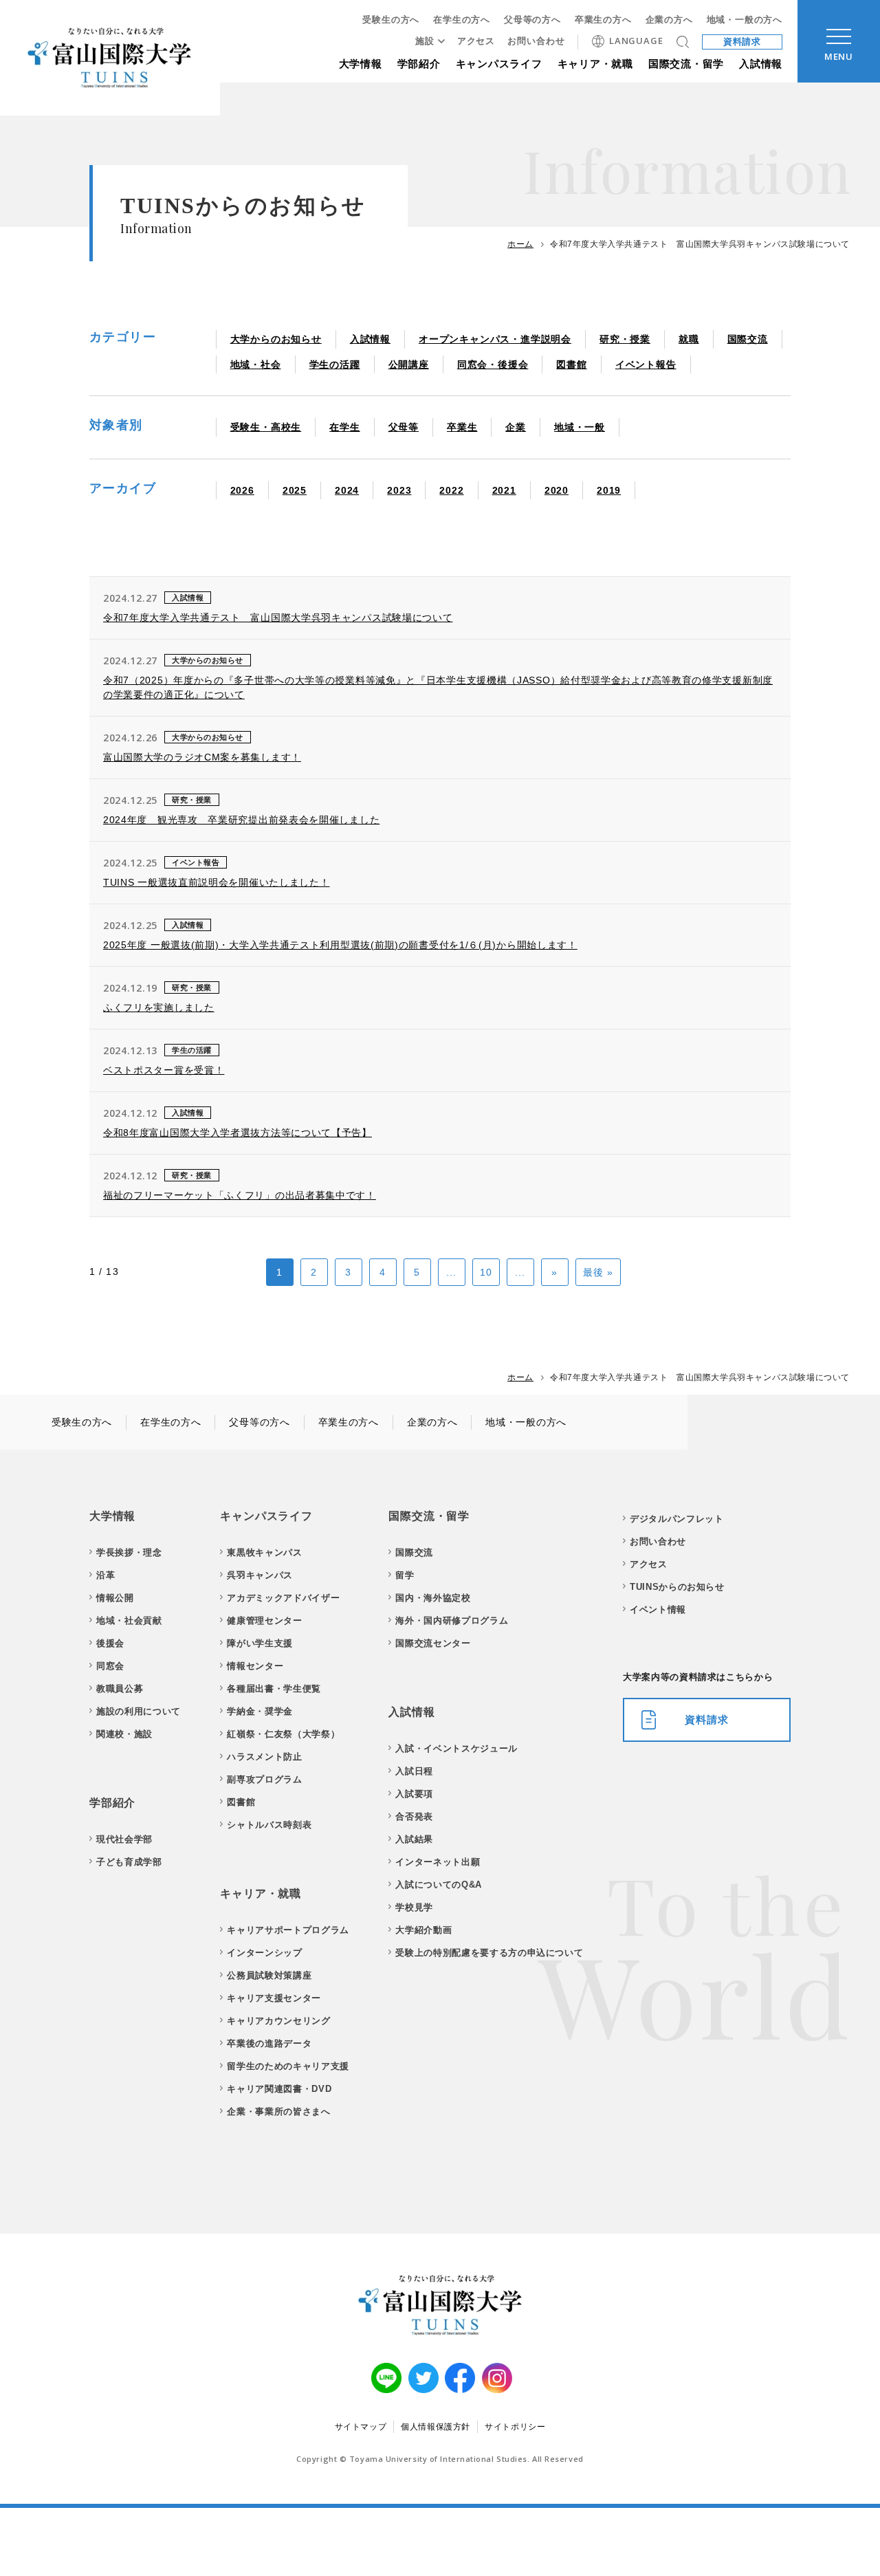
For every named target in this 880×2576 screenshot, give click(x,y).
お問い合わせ (536, 41)
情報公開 (115, 1598)
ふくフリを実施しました (159, 1007)
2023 (399, 490)
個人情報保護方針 (436, 2427)
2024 (347, 490)
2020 (557, 490)
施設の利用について (139, 1711)
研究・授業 (625, 339)
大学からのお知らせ (276, 339)
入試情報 (761, 64)
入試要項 (414, 1794)
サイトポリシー (515, 2427)
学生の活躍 (335, 364)
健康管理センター (264, 1620)
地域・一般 (580, 427)
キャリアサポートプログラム (288, 1930)
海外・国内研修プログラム (452, 1620)
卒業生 (462, 427)
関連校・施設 (124, 1734)
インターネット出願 (438, 1862)
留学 (405, 1575)
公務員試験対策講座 (269, 1975)
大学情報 (361, 64)
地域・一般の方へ (745, 20)
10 (486, 1272)
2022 (451, 490)
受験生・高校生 (266, 427)
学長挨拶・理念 (129, 1552)
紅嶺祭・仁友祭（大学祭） (283, 1734)
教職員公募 (120, 1689)
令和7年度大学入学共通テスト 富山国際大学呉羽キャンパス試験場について (278, 618)
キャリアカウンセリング (278, 2021)
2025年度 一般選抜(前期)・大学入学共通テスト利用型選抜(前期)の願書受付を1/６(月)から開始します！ (340, 945)
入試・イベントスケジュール (456, 1748)
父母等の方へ (532, 20)
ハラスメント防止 (264, 1757)
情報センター (255, 1666)
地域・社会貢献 (129, 1620)
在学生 (344, 427)
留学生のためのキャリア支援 (288, 2066)
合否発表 (414, 1816)
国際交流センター (433, 1643)
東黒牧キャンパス (264, 1552)
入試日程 (414, 1771)
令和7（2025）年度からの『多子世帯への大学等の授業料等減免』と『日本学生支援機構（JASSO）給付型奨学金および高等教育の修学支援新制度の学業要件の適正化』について (438, 687)
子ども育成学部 (129, 1862)
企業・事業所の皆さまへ (278, 2111)
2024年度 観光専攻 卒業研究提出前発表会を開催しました (241, 820)
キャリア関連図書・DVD (279, 2089)
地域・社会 (256, 364)
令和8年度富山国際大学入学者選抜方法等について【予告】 (238, 1133)
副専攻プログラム (264, 1779)
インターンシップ (264, 1953)
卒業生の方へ (603, 20)
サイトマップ (361, 2427)
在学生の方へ (462, 20)
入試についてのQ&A (439, 1885)
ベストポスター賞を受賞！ (164, 1070)
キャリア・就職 (595, 64)
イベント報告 (646, 364)
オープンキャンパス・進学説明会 (495, 339)
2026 (242, 490)
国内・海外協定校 (433, 1598)
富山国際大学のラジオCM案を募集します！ (202, 757)
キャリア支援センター (274, 1998)
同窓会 (110, 1666)
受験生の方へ (391, 20)
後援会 (110, 1643)
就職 (689, 339)
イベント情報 (658, 1609)
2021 (504, 490)
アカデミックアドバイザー (283, 1598)
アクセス (476, 41)
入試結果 (414, 1839)
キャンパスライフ (499, 64)
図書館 (571, 364)
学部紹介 (419, 64)
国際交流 (748, 339)
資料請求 (742, 42)
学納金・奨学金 (260, 1711)
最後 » (598, 1272)
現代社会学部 (124, 1839)
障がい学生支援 (260, 1643)
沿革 (106, 1575)
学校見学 (414, 1907)
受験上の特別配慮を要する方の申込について (489, 1953)
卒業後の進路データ (269, 2043)
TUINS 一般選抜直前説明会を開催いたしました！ (217, 882)
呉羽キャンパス (260, 1575)
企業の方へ (669, 20)
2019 (609, 490)
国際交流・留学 (686, 64)
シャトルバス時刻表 (269, 1825)
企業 (516, 427)
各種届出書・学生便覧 (274, 1689)
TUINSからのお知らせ (677, 1587)
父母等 (404, 427)
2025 (295, 490)
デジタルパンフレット (677, 1519)
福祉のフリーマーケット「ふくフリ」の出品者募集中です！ (240, 1195)
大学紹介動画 (423, 1930)
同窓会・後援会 (493, 364)
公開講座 (409, 364)
